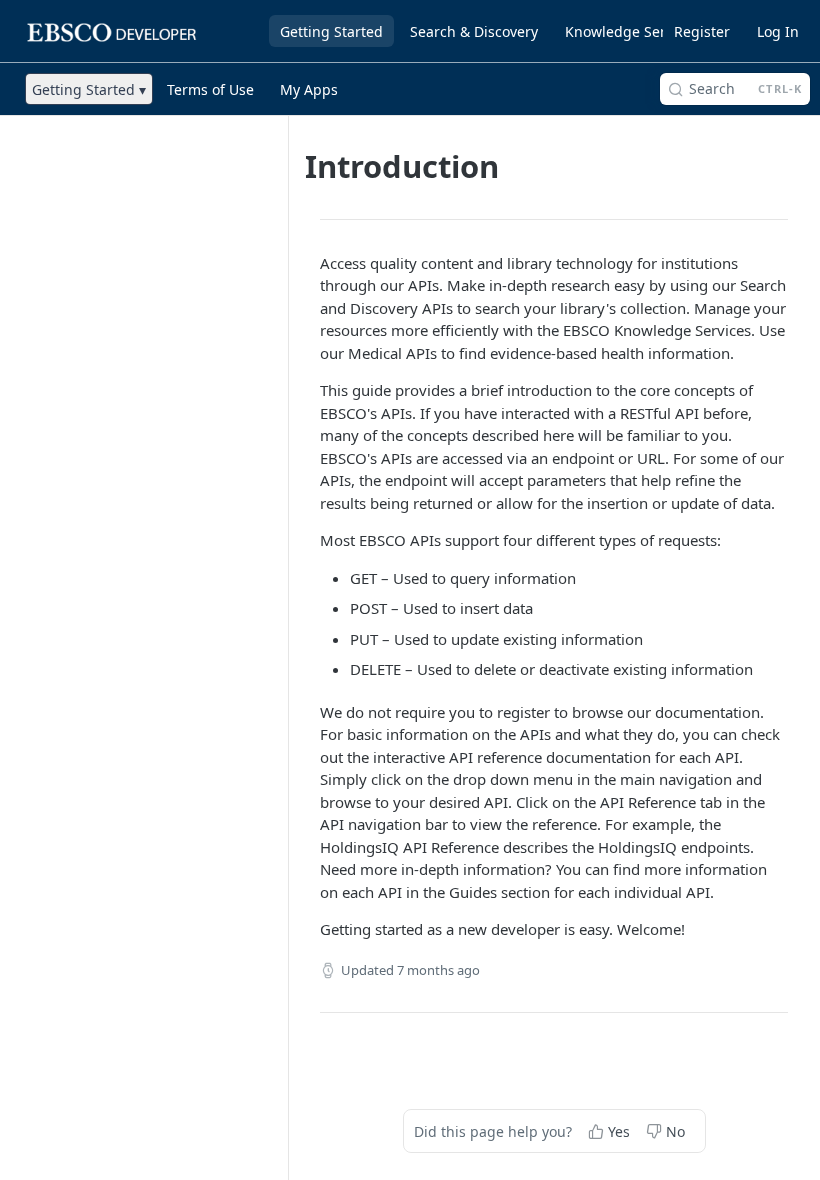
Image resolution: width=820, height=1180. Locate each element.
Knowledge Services (632, 31)
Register (702, 31)
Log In (778, 31)
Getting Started (331, 31)
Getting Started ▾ (89, 89)
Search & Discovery (474, 31)
